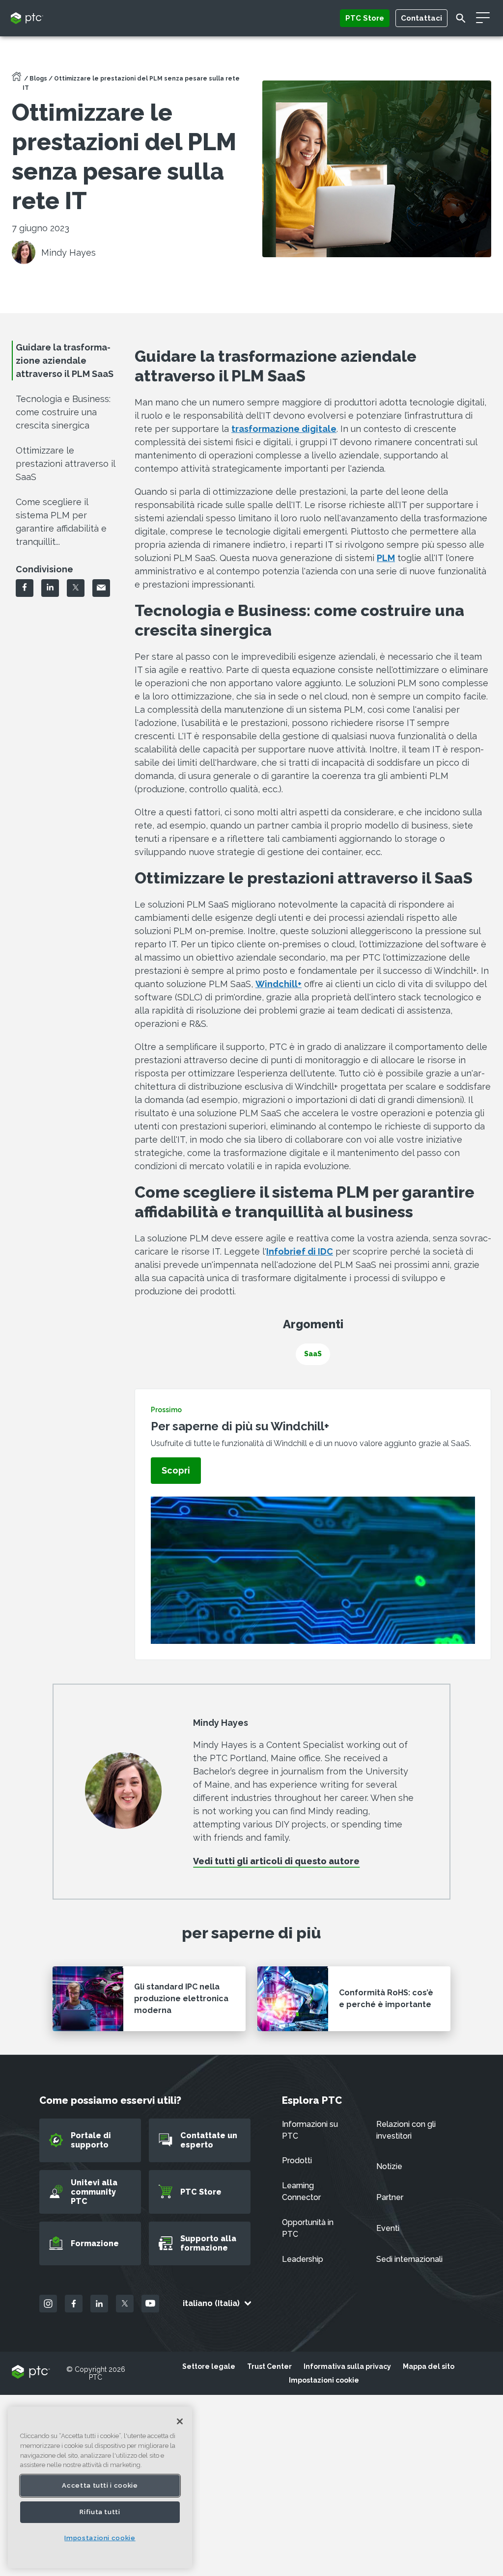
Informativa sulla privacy (347, 2366)
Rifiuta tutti (100, 2512)
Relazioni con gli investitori (406, 2130)
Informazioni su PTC (310, 2130)
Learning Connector (301, 2191)
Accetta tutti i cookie (100, 2485)
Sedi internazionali (409, 2259)
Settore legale (209, 2366)
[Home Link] (17, 80)
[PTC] (31, 2373)
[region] (100, 2487)
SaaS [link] (313, 1354)
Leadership (303, 2259)
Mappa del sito (429, 2366)
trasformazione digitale (284, 429)
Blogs (38, 79)
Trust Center (269, 2366)
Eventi (388, 2228)
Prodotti (297, 2160)
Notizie (389, 2166)
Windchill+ (279, 984)
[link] (176, 1471)
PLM (386, 558)
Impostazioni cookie (324, 2380)
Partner (390, 2197)
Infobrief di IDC (300, 1251)
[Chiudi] (180, 2421)
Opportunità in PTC (308, 2228)
